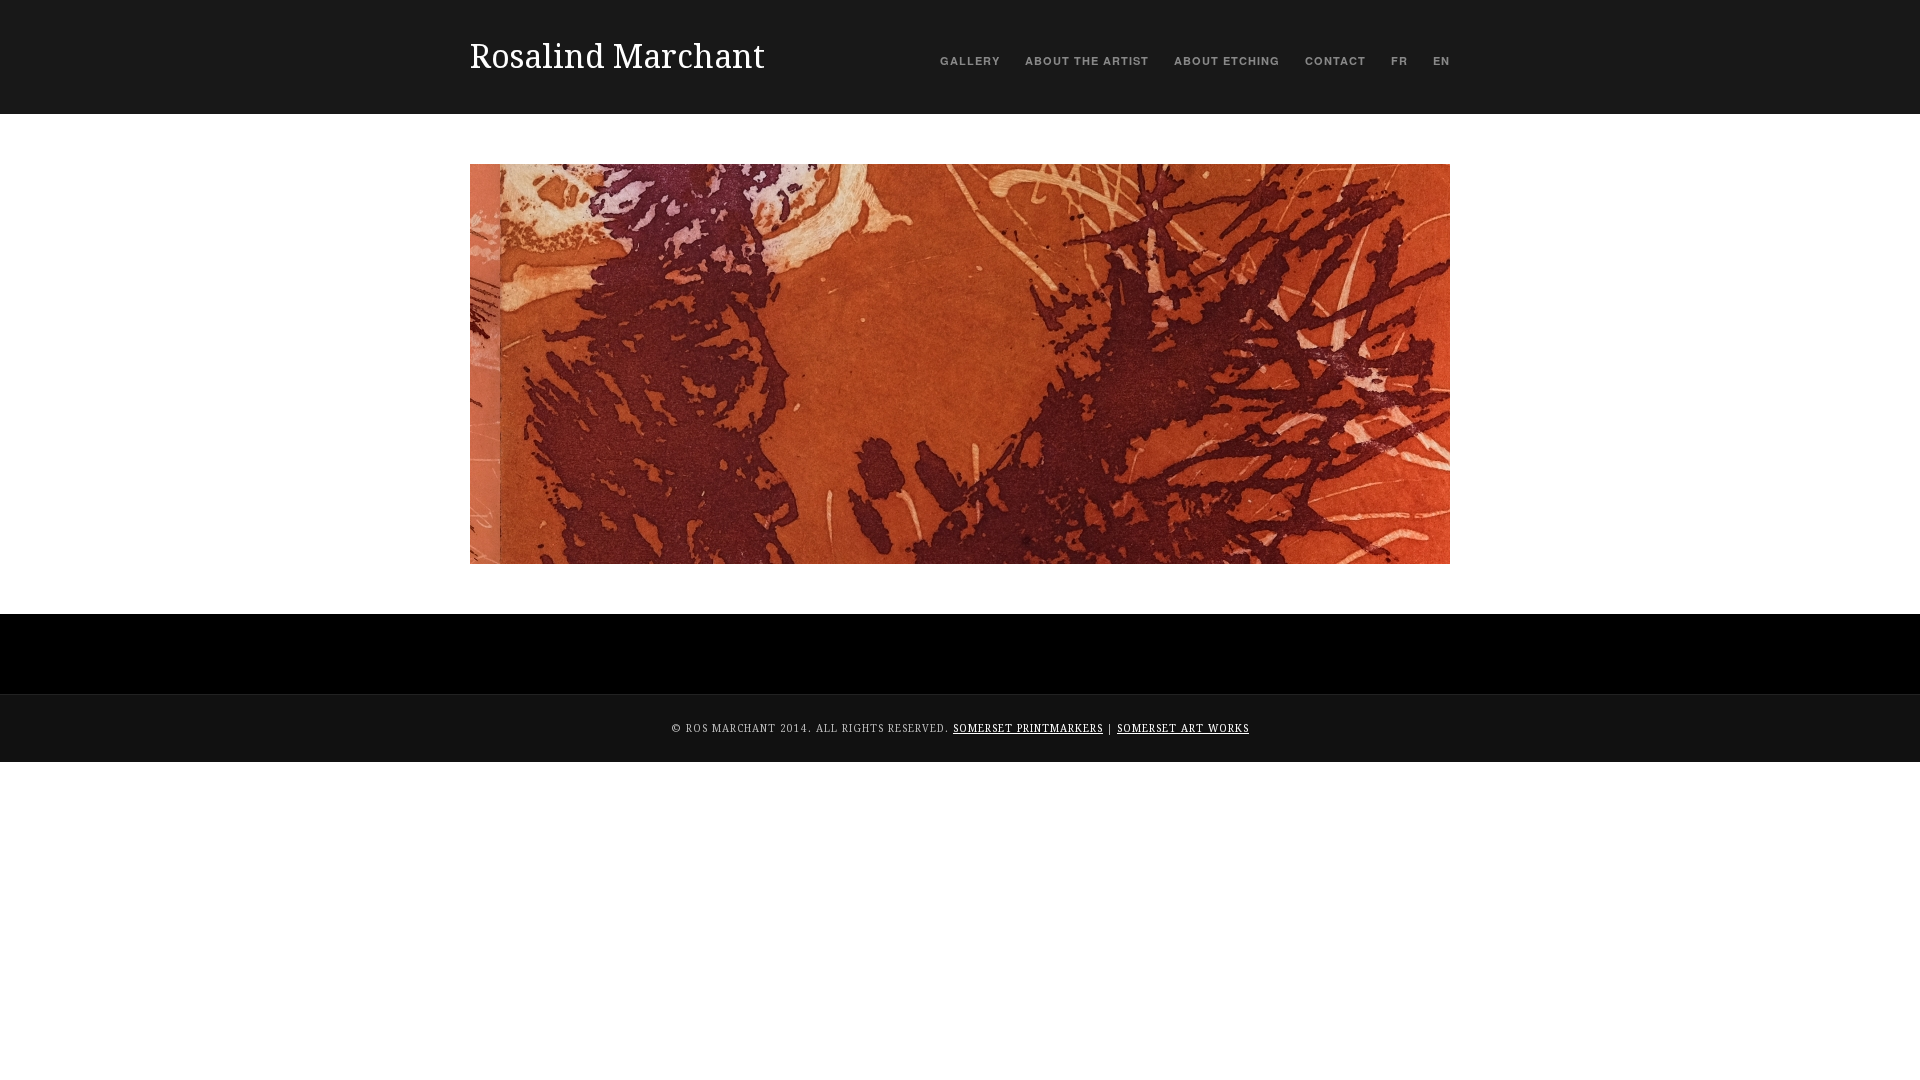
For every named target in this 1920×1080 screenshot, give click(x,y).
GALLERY (970, 60)
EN (1441, 60)
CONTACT (1335, 60)
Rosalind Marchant (617, 57)
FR (1399, 60)
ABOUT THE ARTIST (1087, 60)
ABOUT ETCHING (1227, 60)
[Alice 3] (960, 364)
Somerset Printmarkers (1028, 728)
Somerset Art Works (1183, 728)
